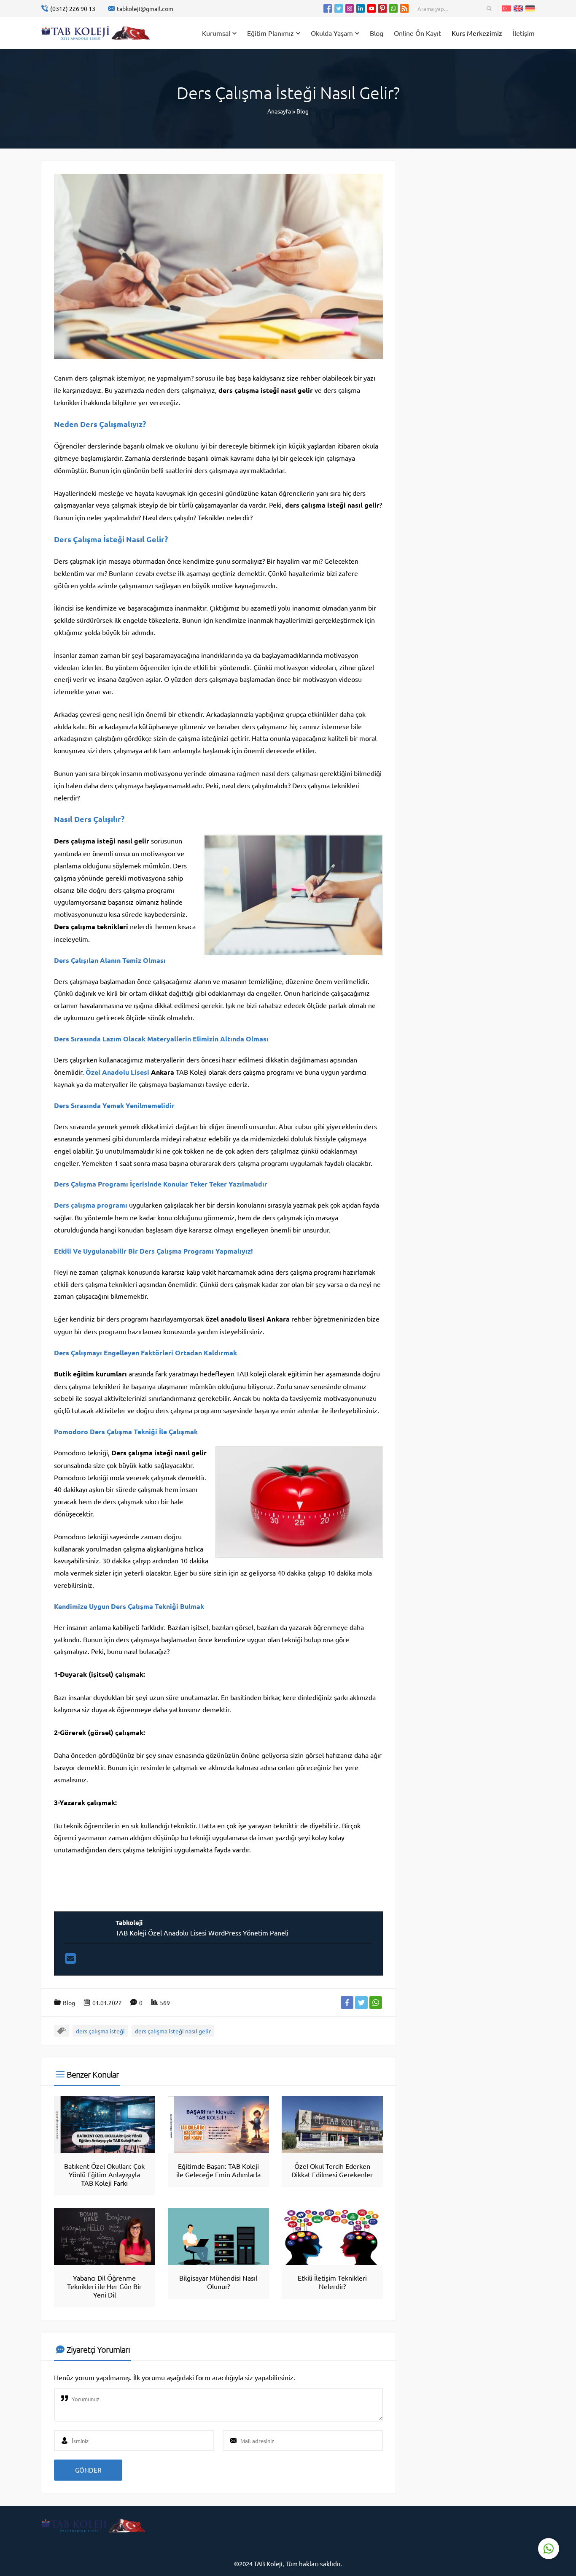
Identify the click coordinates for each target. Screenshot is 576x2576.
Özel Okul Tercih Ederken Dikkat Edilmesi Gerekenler (332, 2170)
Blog (303, 111)
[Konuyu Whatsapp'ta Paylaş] (376, 2003)
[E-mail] (70, 1960)
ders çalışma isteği (100, 2031)
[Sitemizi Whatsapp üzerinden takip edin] (393, 8)
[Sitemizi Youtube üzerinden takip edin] (371, 8)
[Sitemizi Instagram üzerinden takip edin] (350, 8)
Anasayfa (279, 111)
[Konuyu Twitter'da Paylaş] (361, 2003)
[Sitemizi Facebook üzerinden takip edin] (328, 8)
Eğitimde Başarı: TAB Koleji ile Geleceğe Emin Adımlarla (218, 2170)
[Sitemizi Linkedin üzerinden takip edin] (361, 8)
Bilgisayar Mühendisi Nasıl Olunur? (218, 2282)
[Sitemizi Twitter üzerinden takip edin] (339, 8)
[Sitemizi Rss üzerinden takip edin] (404, 8)
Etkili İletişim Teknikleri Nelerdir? (332, 2282)
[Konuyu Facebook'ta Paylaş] (347, 2003)
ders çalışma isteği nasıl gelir (173, 2031)
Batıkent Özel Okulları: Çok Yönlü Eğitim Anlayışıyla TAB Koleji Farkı (104, 2174)
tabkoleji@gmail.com (145, 8)
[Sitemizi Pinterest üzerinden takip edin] (382, 8)
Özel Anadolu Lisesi (117, 1072)
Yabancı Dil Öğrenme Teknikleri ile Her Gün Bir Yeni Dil (104, 2286)
